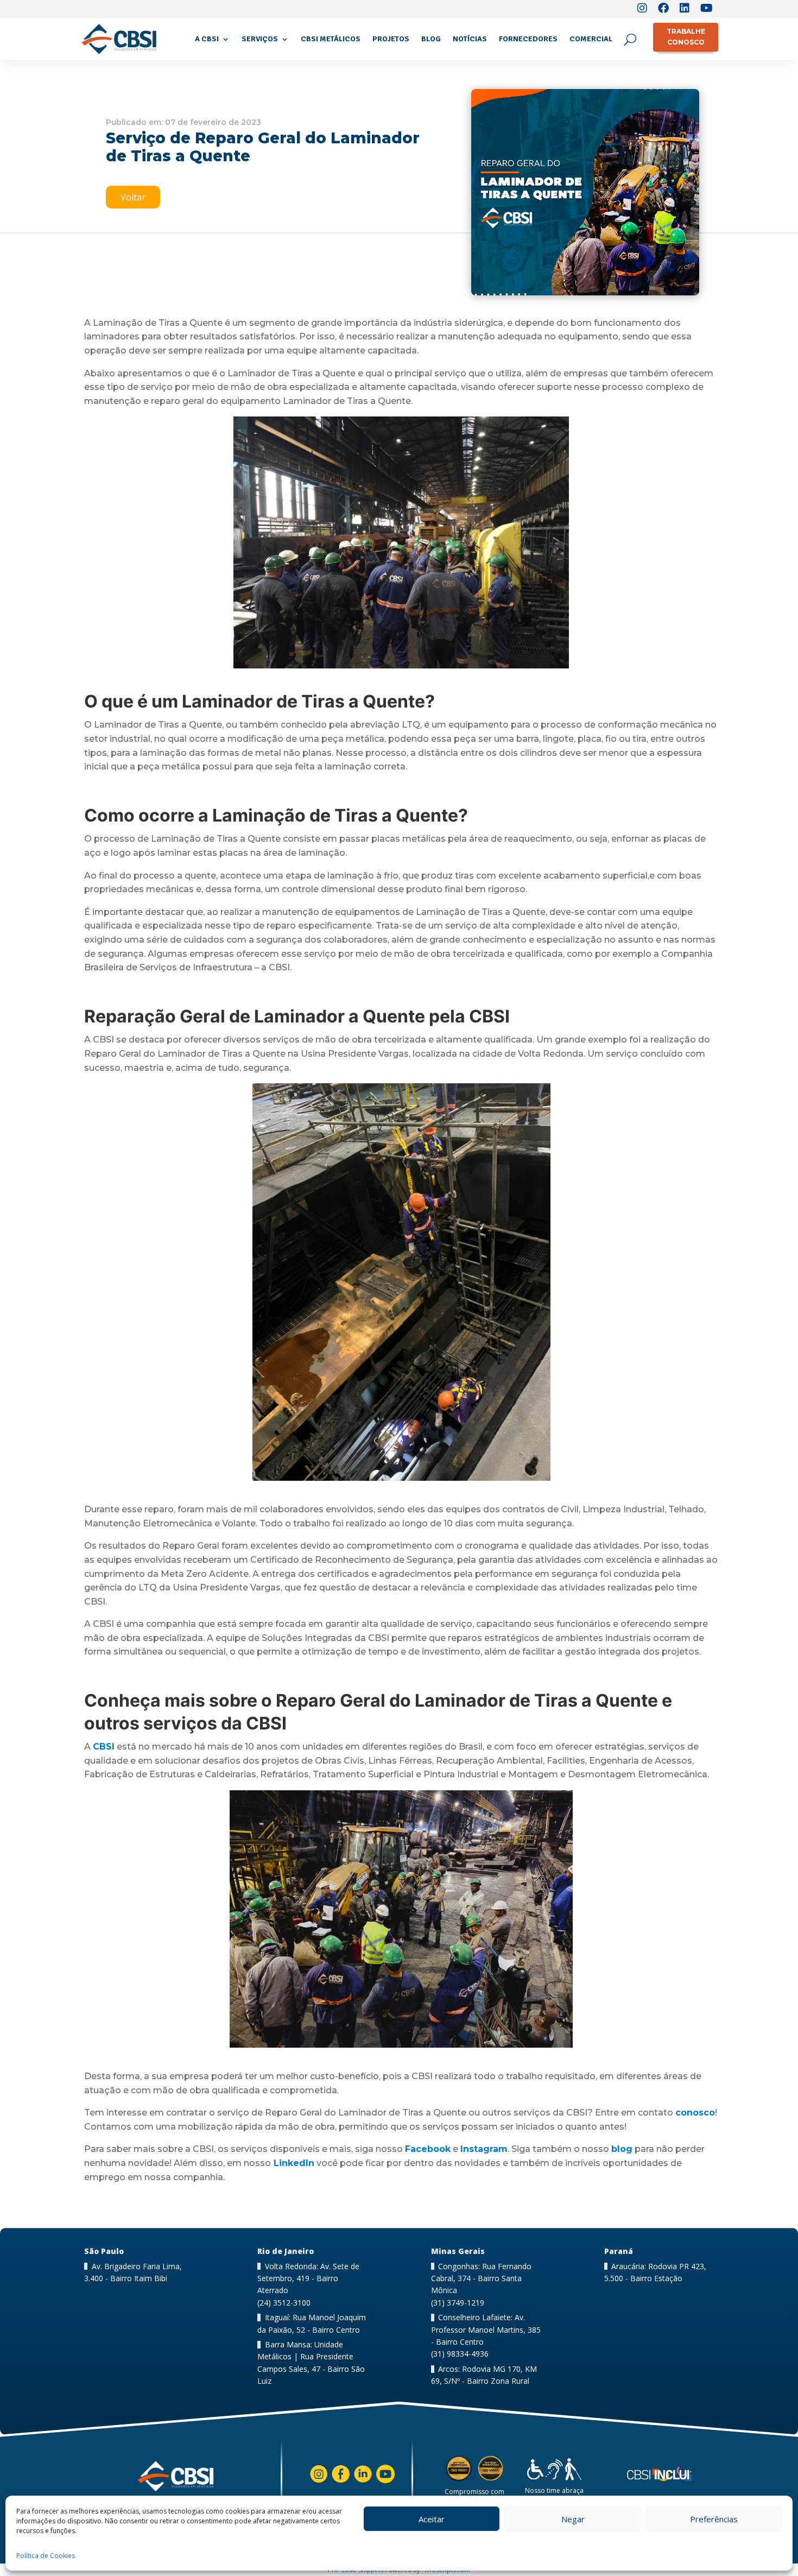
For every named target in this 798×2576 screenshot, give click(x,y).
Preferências (714, 2519)
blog (622, 2149)
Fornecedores (528, 39)
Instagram (484, 2149)
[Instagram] (642, 9)
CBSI (104, 1747)
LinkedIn (293, 2163)
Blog (431, 39)
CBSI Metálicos (331, 39)
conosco (695, 2113)
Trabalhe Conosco (686, 37)
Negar (573, 2519)
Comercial (591, 39)
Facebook (428, 2149)
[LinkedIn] (685, 9)
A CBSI (207, 39)
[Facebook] (663, 9)
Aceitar (432, 2519)
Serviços (260, 39)
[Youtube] (707, 9)
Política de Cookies (46, 2556)
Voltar (133, 197)
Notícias (470, 39)
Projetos (391, 39)
